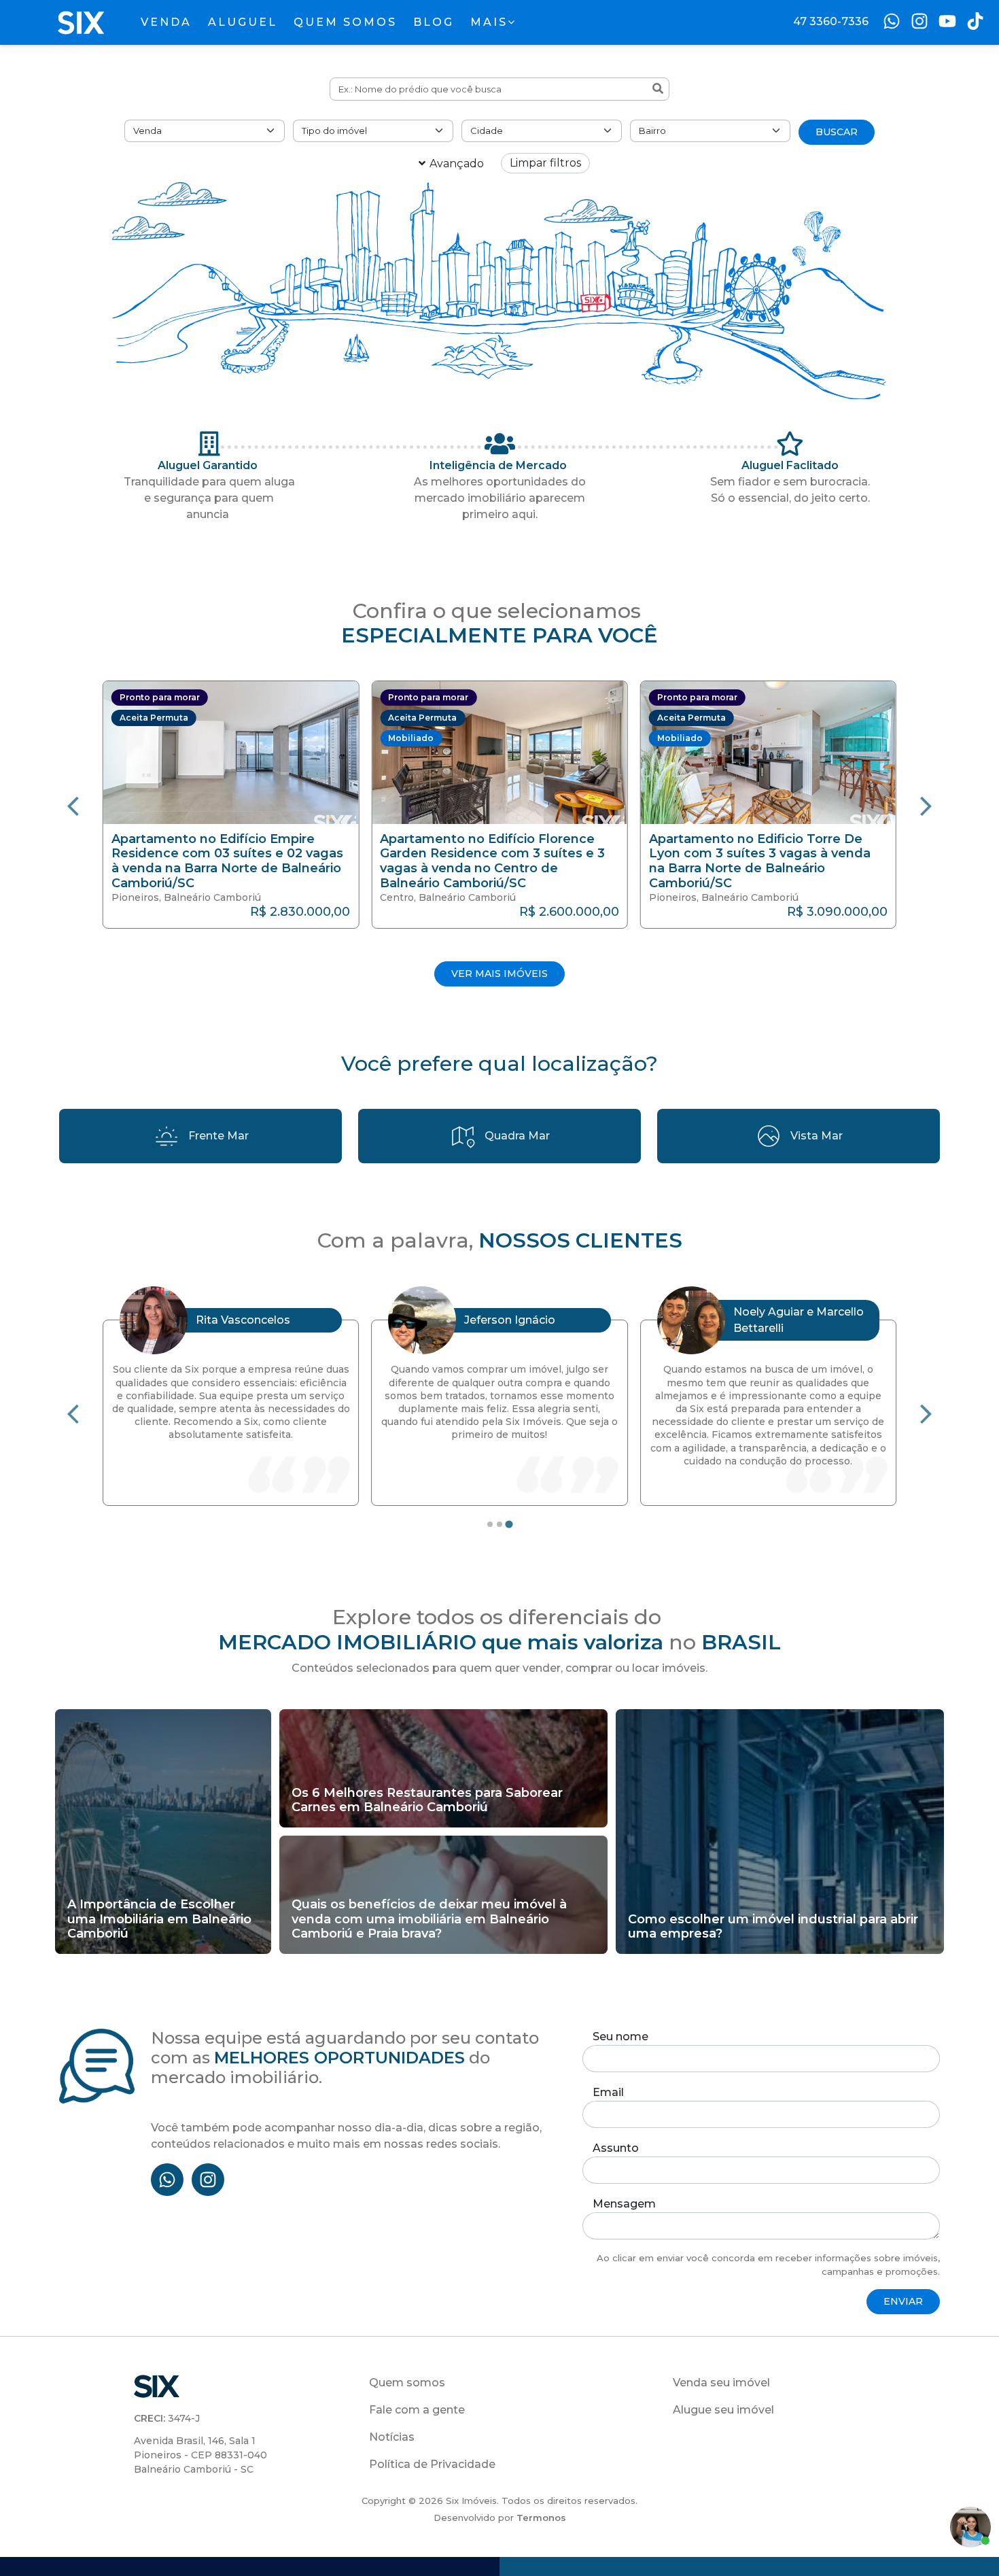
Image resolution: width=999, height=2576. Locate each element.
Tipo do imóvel (334, 131)
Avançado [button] (457, 164)
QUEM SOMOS (345, 22)
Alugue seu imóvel (723, 2410)
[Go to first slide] (926, 1413)
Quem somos (407, 2383)
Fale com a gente (417, 2410)
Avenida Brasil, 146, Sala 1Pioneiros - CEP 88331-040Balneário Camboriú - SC (200, 2455)
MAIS (489, 22)
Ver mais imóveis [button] (500, 974)
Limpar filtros (545, 163)
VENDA (166, 22)
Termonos (541, 2518)
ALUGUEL (243, 22)
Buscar (837, 132)
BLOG (434, 22)
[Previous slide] (73, 805)
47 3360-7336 (831, 21)
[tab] (490, 1524)
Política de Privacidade (432, 2464)
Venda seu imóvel (721, 2383)
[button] (231, 804)
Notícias (392, 2437)
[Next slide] (926, 805)
